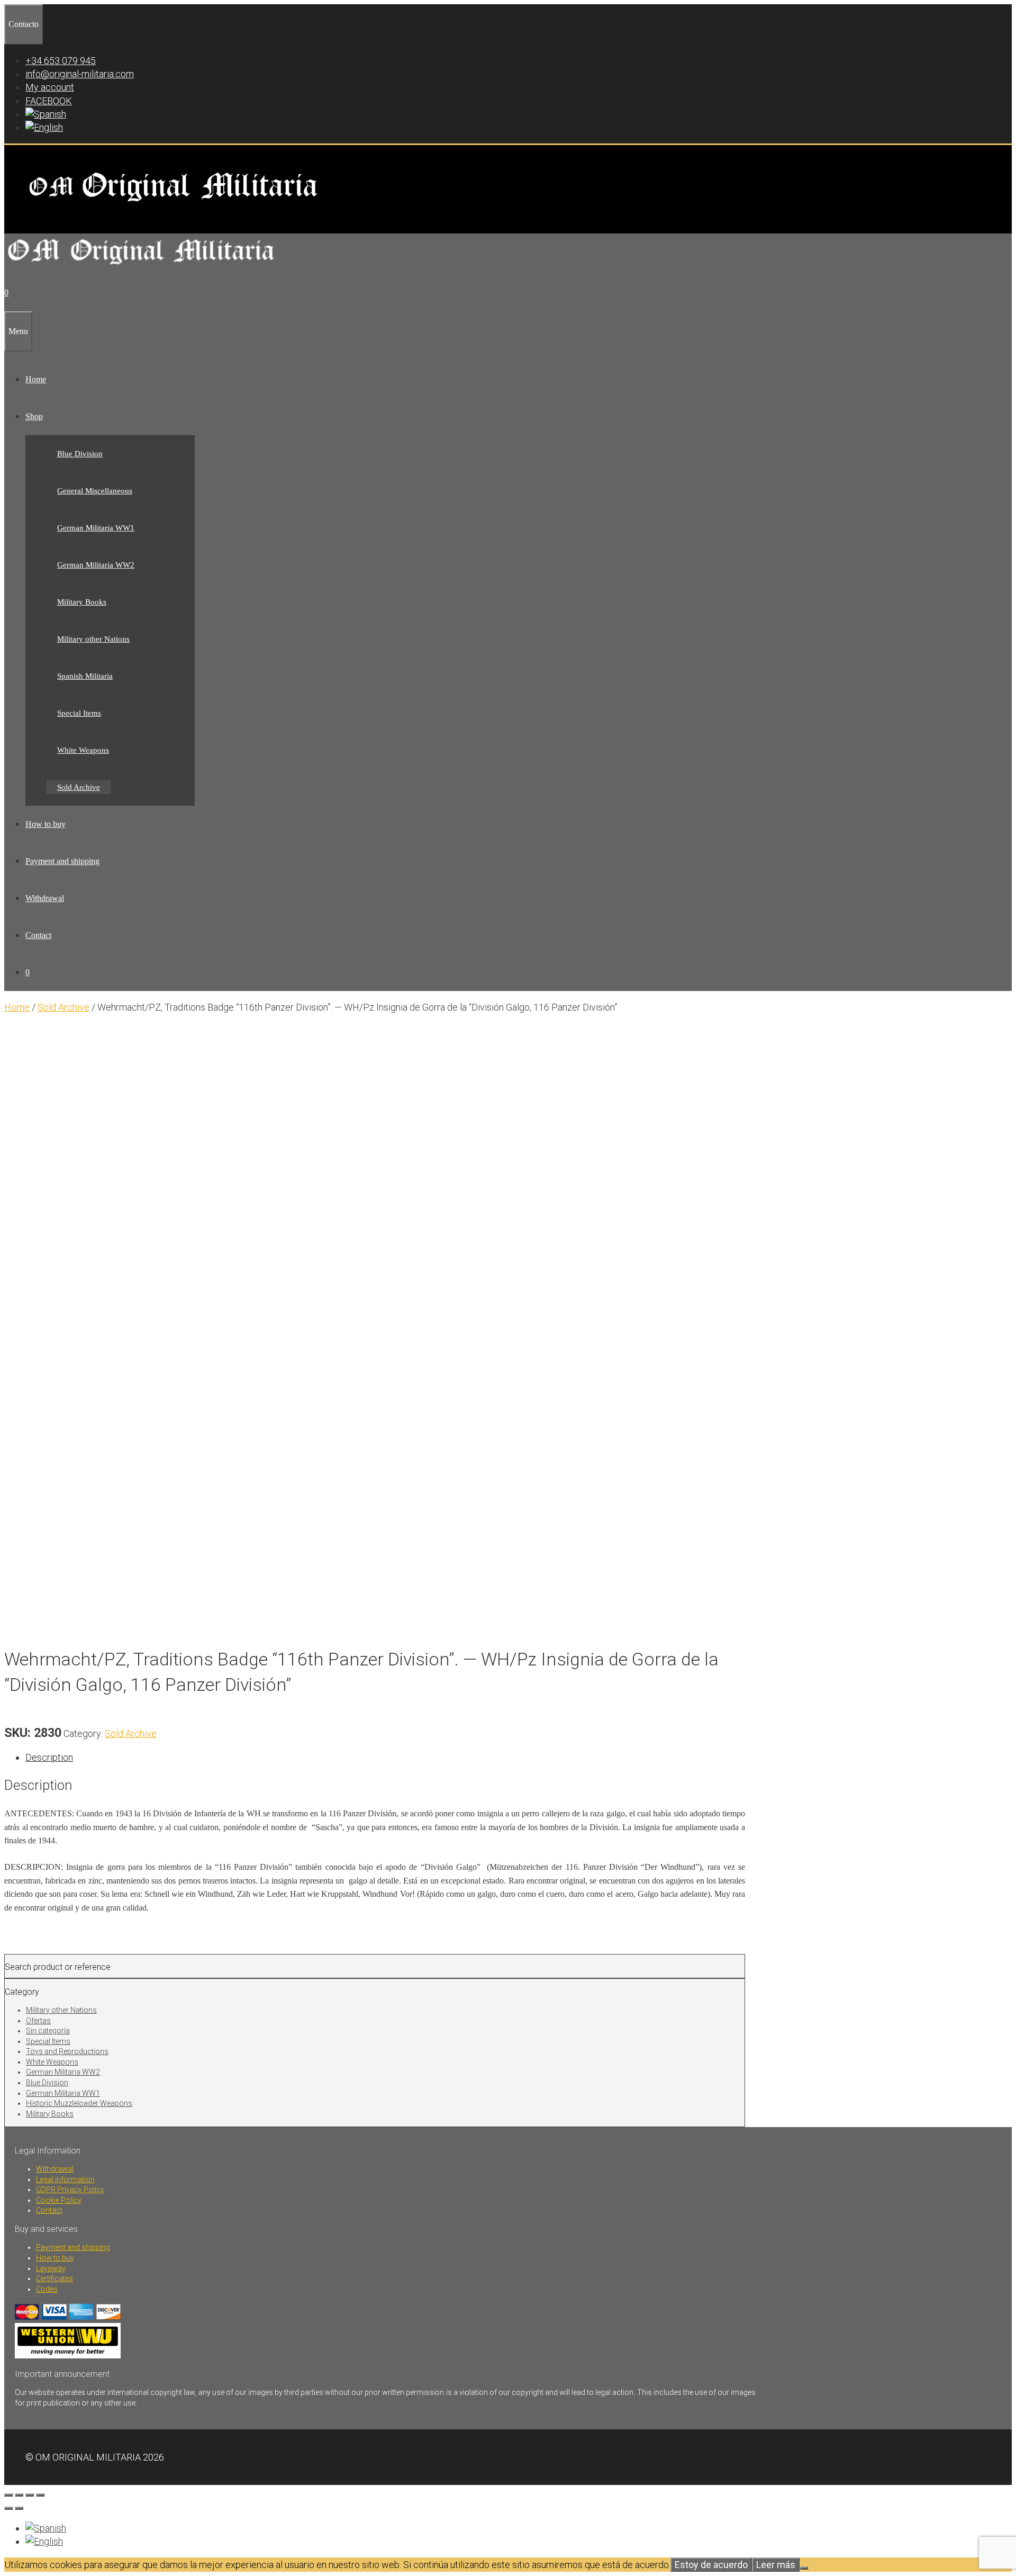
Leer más (776, 2565)
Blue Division (80, 454)
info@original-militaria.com (80, 74)
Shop (34, 416)
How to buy (46, 824)
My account (50, 87)
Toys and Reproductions (67, 2051)
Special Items (79, 713)
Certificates (55, 2278)
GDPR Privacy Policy (70, 2190)
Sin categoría (48, 2031)
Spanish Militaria (85, 676)
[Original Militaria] (142, 268)
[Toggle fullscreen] (19, 2495)
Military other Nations (93, 639)
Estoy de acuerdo (711, 2565)
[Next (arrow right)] (19, 2508)
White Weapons (83, 750)
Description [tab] (49, 1757)
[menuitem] (46, 114)
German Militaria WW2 (96, 565)
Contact (38, 935)
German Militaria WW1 (96, 528)
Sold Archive (79, 787)
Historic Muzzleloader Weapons (79, 2103)
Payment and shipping (62, 861)
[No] (804, 2568)
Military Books (82, 602)
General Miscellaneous (95, 491)
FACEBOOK (49, 101)
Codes (47, 2289)
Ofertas (38, 2021)
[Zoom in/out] (8, 2495)
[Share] (30, 2495)
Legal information (65, 2179)
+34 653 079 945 (61, 61)
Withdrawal (45, 898)
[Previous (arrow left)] (8, 2508)
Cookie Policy (59, 2200)
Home (36, 379)
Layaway (51, 2268)
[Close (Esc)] (40, 2495)
